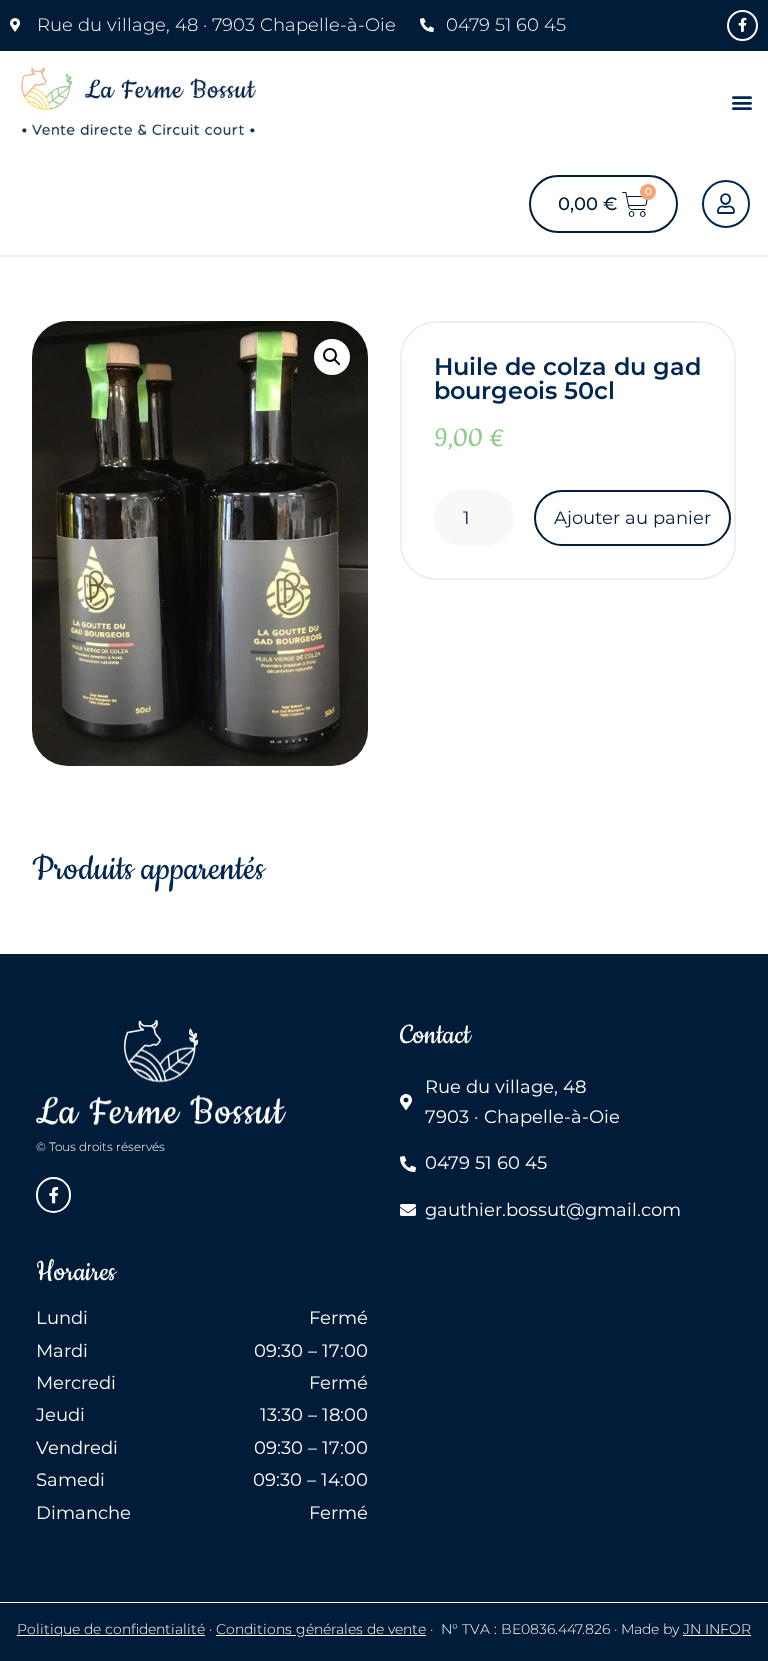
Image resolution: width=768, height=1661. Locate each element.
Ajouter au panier (632, 518)
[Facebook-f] (742, 25)
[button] (741, 102)
